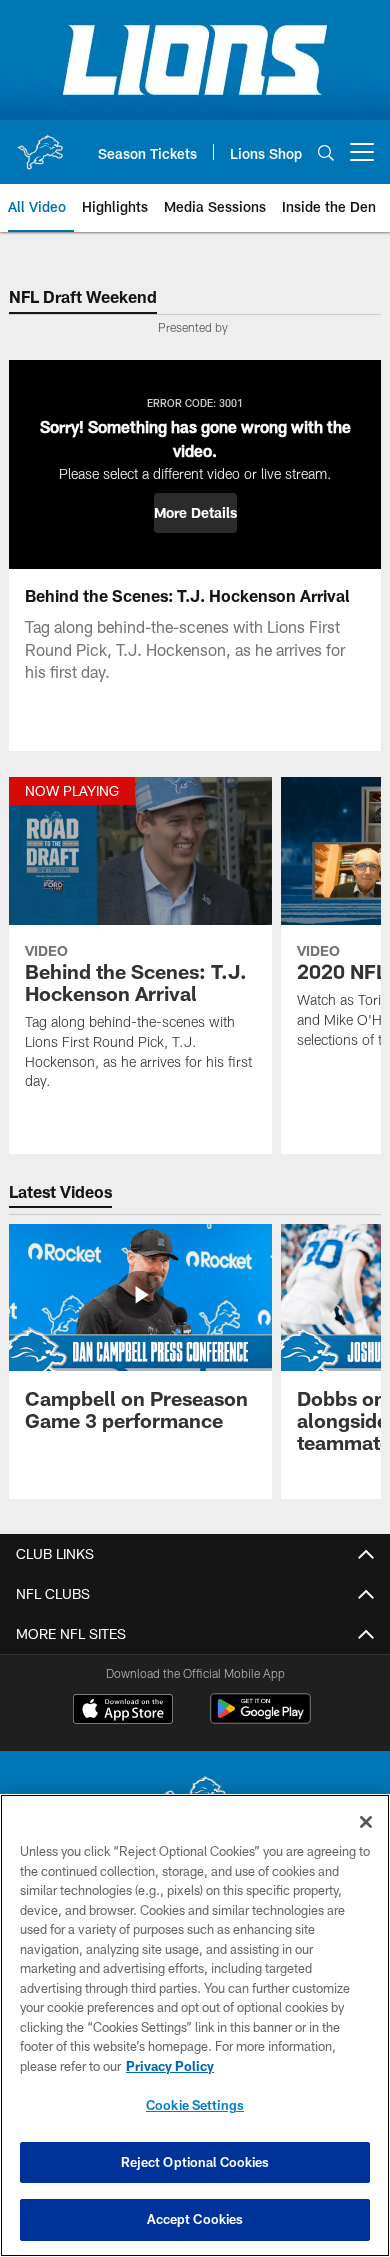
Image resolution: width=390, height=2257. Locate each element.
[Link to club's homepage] (40, 144)
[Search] (326, 152)
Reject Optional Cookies (195, 2162)
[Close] (366, 1822)
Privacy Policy (170, 2066)
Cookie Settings (195, 2105)
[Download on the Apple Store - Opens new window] (123, 1711)
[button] (195, 513)
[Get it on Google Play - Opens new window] (260, 1718)
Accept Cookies (195, 2219)
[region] (195, 2025)
